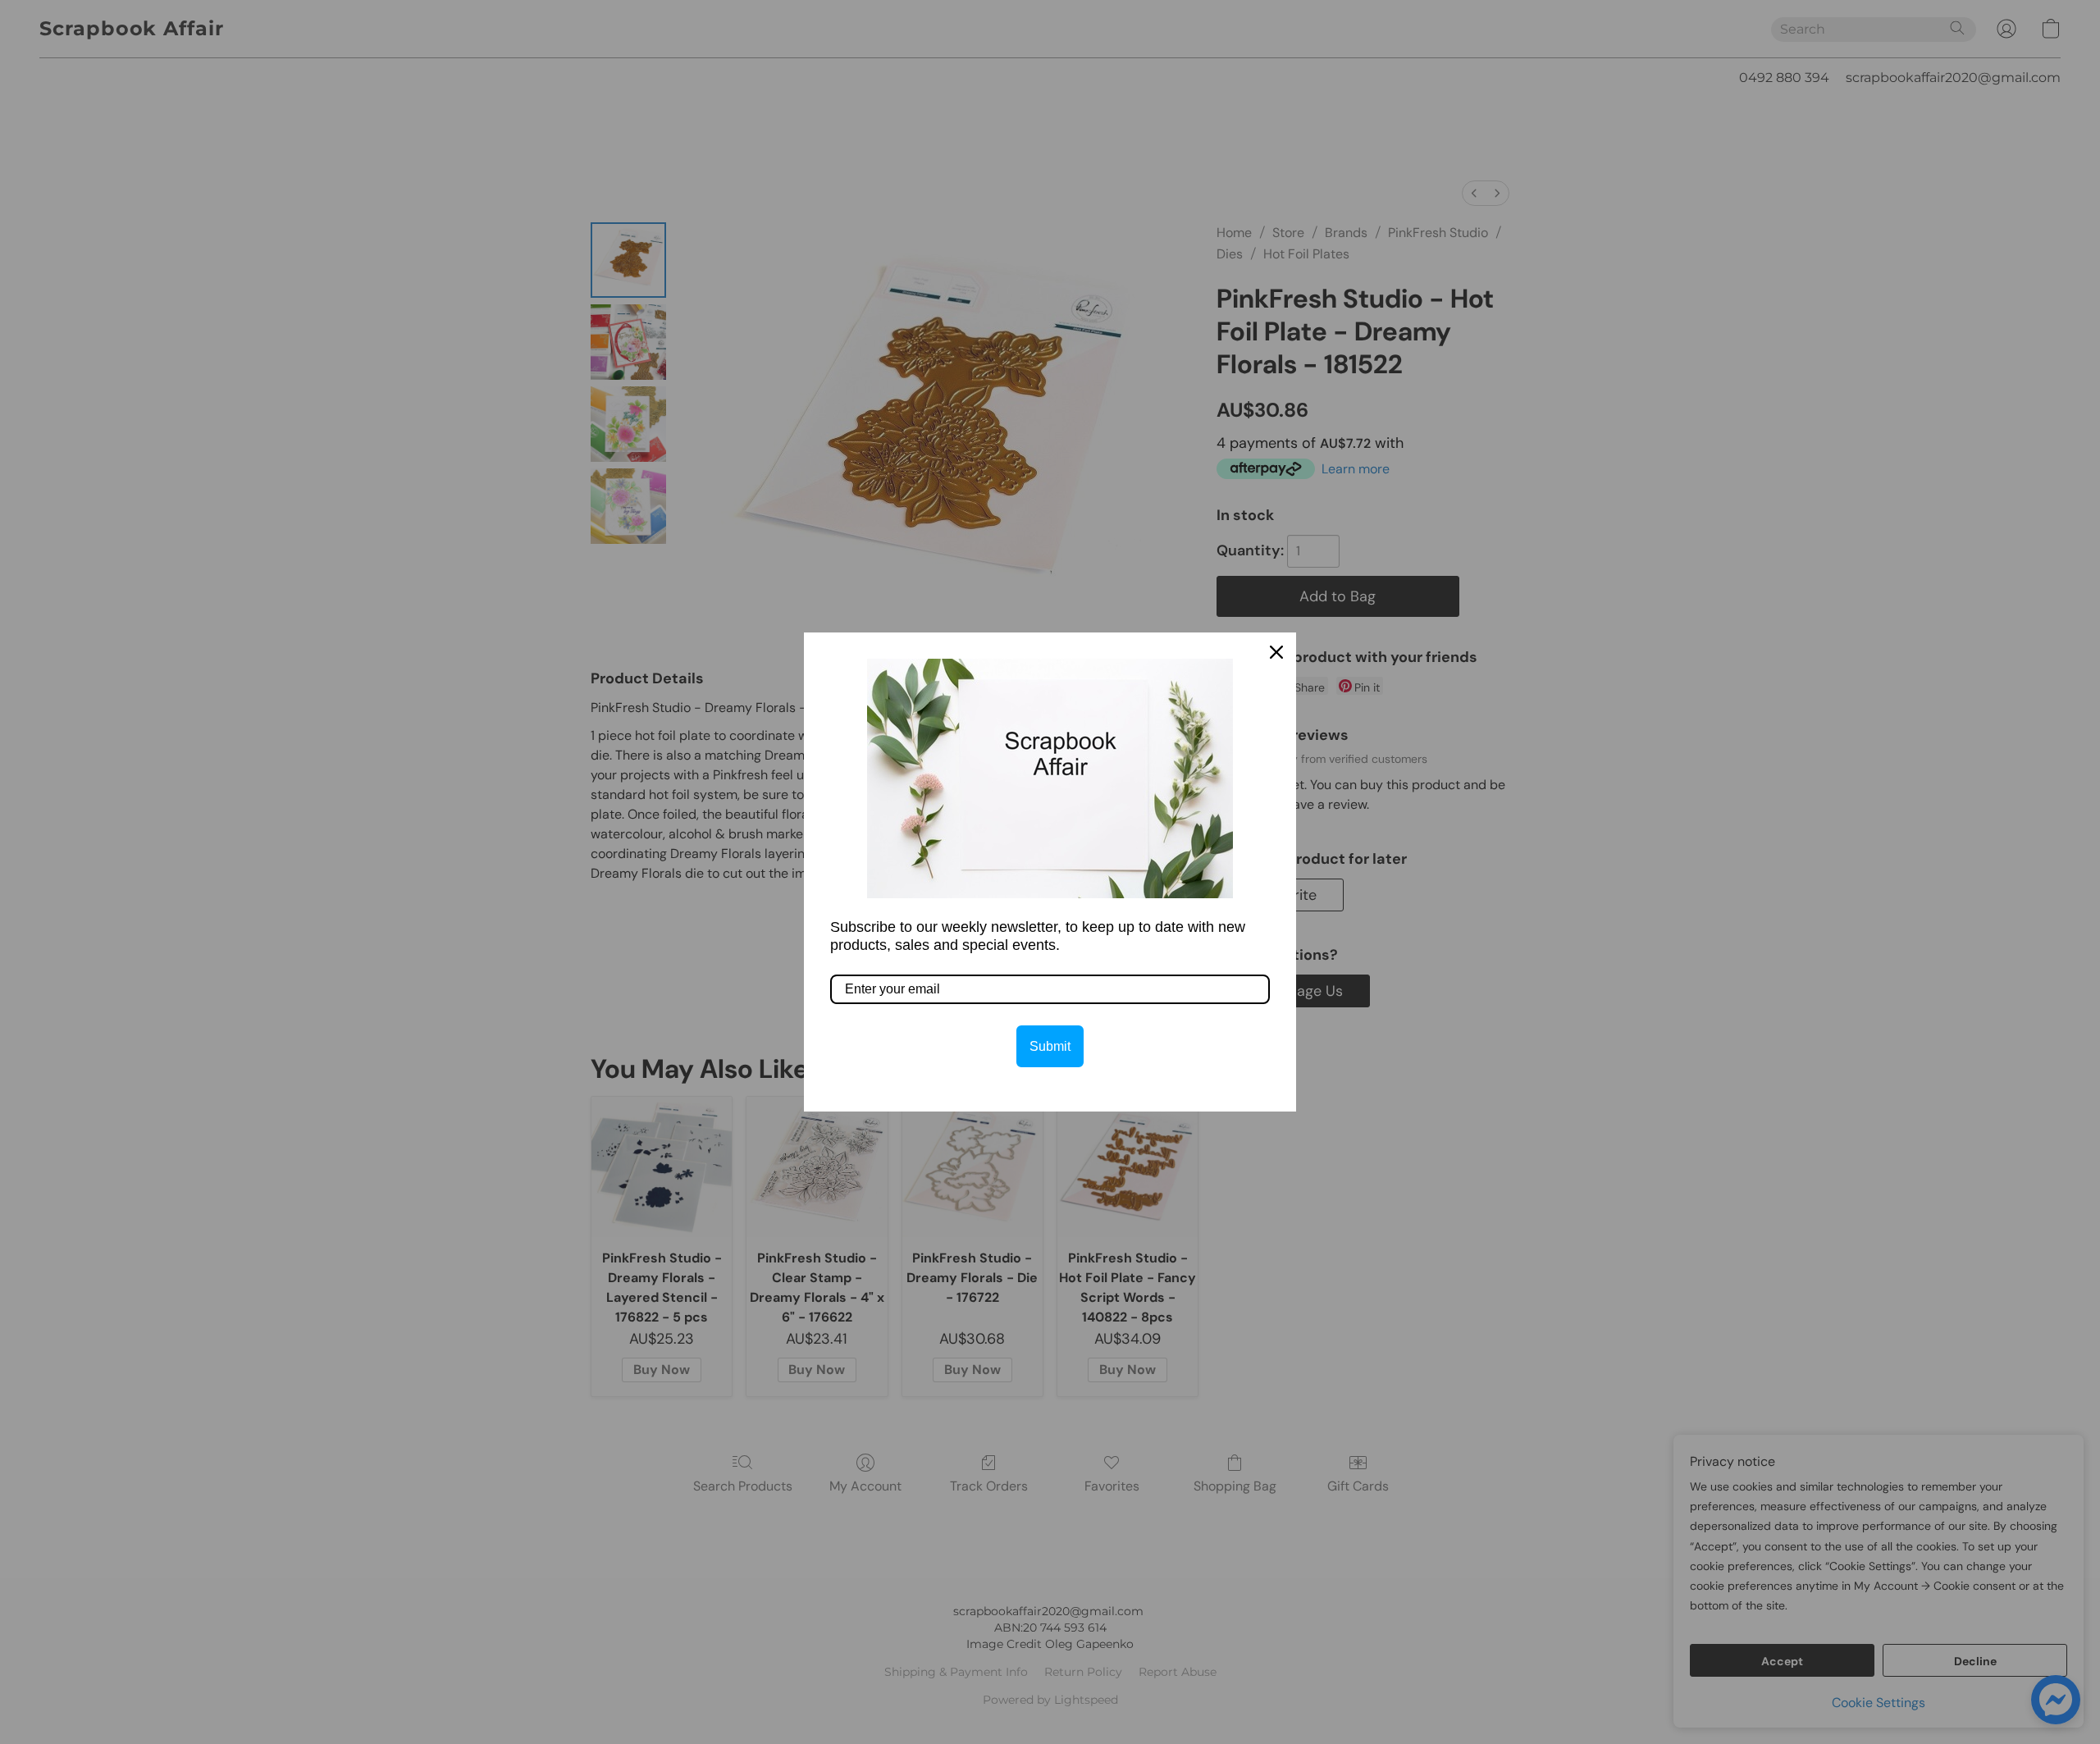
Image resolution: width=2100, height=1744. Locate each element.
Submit (1050, 1046)
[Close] (1276, 652)
